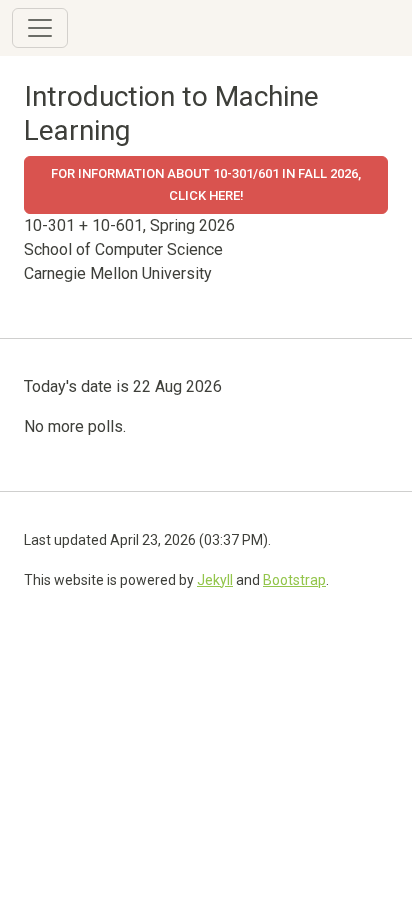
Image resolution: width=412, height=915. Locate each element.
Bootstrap (294, 580)
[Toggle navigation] (40, 28)
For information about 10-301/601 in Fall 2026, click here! (206, 184)
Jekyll (215, 580)
